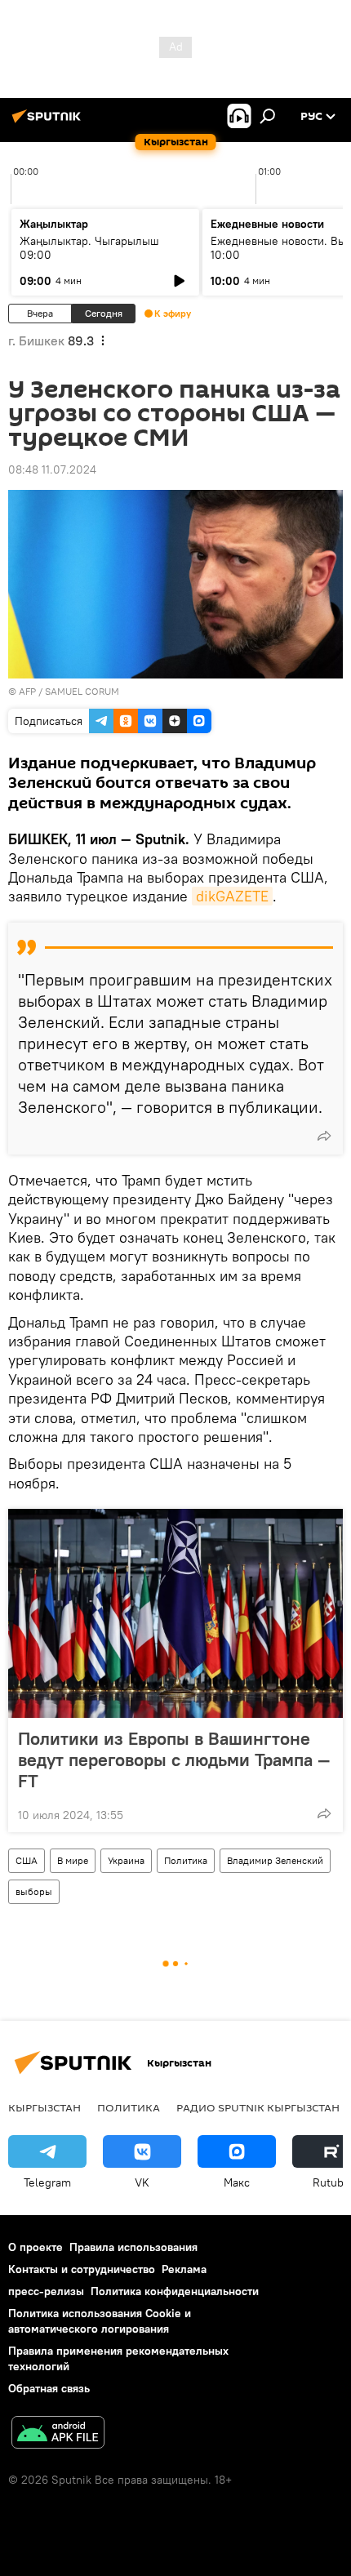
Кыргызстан (44, 2107)
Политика (186, 1860)
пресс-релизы (46, 2291)
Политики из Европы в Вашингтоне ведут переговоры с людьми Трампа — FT (174, 1760)
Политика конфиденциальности (175, 2291)
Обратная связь (49, 2388)
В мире (73, 1860)
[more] (324, 1136)
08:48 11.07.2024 (52, 469)
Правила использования (133, 2247)
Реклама (184, 2269)
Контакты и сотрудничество (82, 2269)
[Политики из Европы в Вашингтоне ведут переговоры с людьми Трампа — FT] (175, 1613)
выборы (34, 1891)
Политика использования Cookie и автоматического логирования (100, 2321)
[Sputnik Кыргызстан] (49, 122)
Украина (126, 1860)
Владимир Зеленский (275, 1860)
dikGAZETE (232, 896)
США (27, 1860)
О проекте (36, 2247)
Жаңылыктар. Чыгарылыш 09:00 (89, 248)
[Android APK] (58, 2434)
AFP (27, 691)
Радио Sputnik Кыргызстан (258, 2107)
